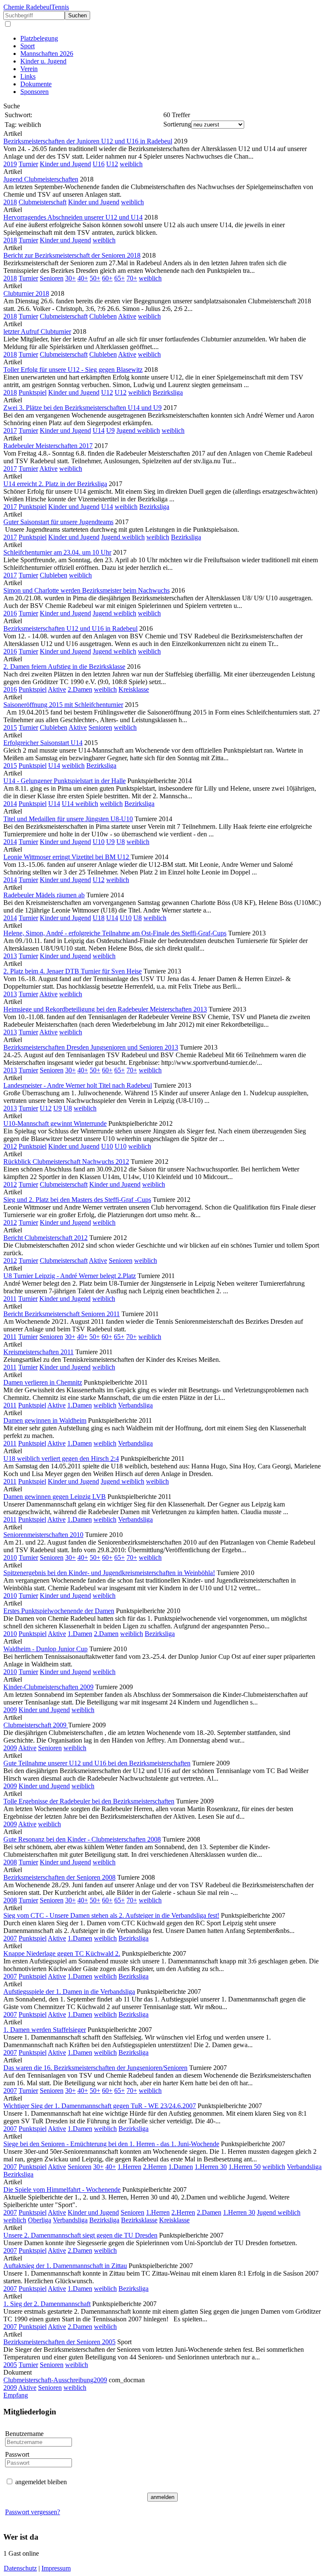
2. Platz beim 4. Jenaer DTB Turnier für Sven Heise (73, 971)
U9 (110, 430)
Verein (29, 69)
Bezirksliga (168, 392)
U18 (99, 918)
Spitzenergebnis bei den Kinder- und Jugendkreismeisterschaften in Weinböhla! (109, 1573)
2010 (10, 1557)
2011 (10, 1299)
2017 (10, 430)
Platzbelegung (39, 38)
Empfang (16, 2395)
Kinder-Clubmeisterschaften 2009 (48, 1687)
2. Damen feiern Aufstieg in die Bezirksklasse (64, 667)
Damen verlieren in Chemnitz (43, 1382)
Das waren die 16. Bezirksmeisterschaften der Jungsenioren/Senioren (95, 2068)
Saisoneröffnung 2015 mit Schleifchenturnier (63, 705)
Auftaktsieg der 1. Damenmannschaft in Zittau (65, 2266)
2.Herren (155, 2167)
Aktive (127, 316)
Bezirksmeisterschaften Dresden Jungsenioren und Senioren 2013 (91, 1047)
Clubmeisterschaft (43, 202)
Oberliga (40, 2220)
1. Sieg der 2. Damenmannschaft (47, 2304)
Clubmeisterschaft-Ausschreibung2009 (55, 2380)
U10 (99, 842)
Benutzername (24, 2434)
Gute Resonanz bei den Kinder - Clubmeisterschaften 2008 (82, 1839)
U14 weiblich (80, 804)
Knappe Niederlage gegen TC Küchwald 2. (62, 1953)
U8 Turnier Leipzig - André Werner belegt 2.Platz (70, 1276)
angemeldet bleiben (41, 2482)
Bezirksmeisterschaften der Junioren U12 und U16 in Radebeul (88, 141)
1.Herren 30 (211, 2167)
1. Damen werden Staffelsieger (45, 2030)
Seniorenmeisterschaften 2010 (43, 1535)
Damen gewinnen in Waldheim (45, 1420)
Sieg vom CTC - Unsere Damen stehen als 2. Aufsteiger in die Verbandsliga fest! (111, 1915)
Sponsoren (34, 92)
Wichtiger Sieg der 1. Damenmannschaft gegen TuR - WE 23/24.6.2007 (100, 2106)
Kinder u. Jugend (43, 61)
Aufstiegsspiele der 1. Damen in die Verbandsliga (69, 1992)
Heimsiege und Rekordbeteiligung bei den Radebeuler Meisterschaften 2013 (105, 1009)
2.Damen (80, 689)
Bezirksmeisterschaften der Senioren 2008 (59, 1877)
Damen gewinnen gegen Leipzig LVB (55, 1497)
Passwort (17, 2454)
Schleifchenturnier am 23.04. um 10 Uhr (57, 552)
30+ (70, 278)
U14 (99, 430)
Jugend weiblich (138, 430)
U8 (121, 842)
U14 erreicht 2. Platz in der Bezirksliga (55, 484)
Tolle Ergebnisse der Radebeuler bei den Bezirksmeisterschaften (89, 1801)
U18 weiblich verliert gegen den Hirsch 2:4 (61, 1458)
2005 (10, 2365)
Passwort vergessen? (33, 2512)
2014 (10, 804)
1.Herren (129, 2167)
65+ (120, 278)
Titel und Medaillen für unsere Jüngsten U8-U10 (68, 819)
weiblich (131, 164)
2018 (10, 202)
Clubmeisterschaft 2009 (36, 1725)
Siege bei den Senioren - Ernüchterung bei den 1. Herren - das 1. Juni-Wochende (111, 2144)
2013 (10, 956)
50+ (95, 278)
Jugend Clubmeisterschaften (41, 179)
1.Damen (80, 1405)
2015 (10, 727)
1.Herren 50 (245, 2167)
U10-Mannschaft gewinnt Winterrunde (55, 1123)
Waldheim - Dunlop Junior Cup (45, 1649)
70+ (132, 278)
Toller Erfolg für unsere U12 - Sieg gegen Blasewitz (73, 370)
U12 (112, 164)
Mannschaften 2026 (47, 54)
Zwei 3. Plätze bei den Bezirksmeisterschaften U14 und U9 (83, 408)
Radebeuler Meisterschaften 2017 (48, 446)
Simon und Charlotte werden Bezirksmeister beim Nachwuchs (87, 590)
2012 (10, 1146)
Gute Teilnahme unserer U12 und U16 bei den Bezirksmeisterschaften (97, 1763)
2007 (10, 1938)
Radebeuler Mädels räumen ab (44, 895)
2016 (10, 613)
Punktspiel (33, 392)
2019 (10, 164)
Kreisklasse (134, 689)
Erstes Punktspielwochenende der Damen (59, 1611)
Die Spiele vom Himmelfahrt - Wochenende (62, 2190)
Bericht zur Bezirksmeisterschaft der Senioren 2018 (72, 255)
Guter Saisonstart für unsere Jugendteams (58, 522)
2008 (10, 1862)
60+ (107, 278)
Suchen (77, 15)
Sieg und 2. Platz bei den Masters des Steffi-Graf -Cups (77, 1200)
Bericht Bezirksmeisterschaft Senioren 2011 (62, 1314)
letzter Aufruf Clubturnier (37, 331)
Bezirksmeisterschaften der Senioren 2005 (59, 2342)
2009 (10, 1710)
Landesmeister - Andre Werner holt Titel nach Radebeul (78, 1085)
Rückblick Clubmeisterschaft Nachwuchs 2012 (66, 1162)
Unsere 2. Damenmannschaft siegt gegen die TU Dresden (80, 2235)
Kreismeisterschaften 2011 (39, 1352)
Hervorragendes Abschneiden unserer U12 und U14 (73, 217)
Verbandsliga (135, 1405)
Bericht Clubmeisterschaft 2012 (45, 1238)
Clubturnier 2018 (26, 293)
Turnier (28, 164)
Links (28, 76)
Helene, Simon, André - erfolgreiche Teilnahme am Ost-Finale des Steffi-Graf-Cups (115, 933)
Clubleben (103, 316)
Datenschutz (20, 2568)
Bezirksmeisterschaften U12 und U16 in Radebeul (70, 628)
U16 (99, 164)
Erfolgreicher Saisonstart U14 (43, 743)
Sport (28, 46)
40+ (83, 278)
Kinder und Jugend (65, 164)
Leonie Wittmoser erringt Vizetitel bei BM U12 (67, 857)
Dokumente (36, 84)
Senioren (52, 278)
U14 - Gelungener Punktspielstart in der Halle (65, 781)
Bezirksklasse (139, 2220)
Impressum (56, 2568)
